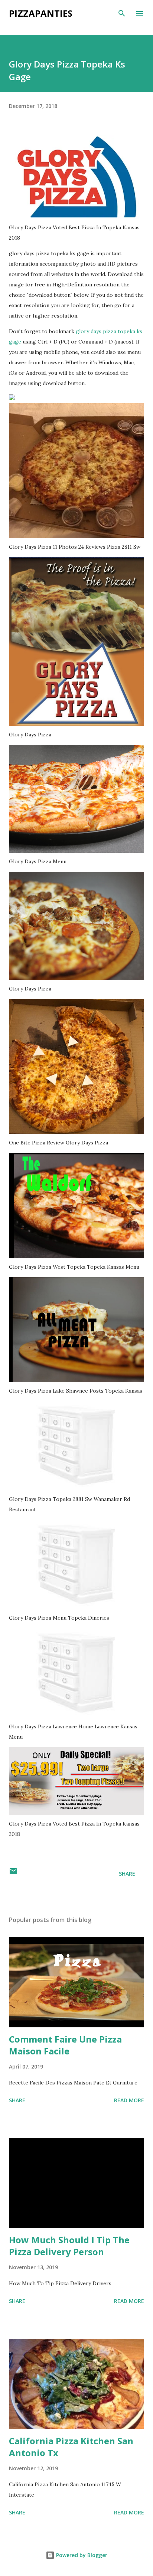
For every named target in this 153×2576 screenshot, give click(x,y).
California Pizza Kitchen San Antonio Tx (71, 2447)
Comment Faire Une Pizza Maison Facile (65, 2045)
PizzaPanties (41, 13)
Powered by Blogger (81, 2555)
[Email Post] (13, 1874)
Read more (129, 2100)
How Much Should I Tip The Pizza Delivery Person (69, 2246)
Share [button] (127, 1874)
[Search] (122, 13)
